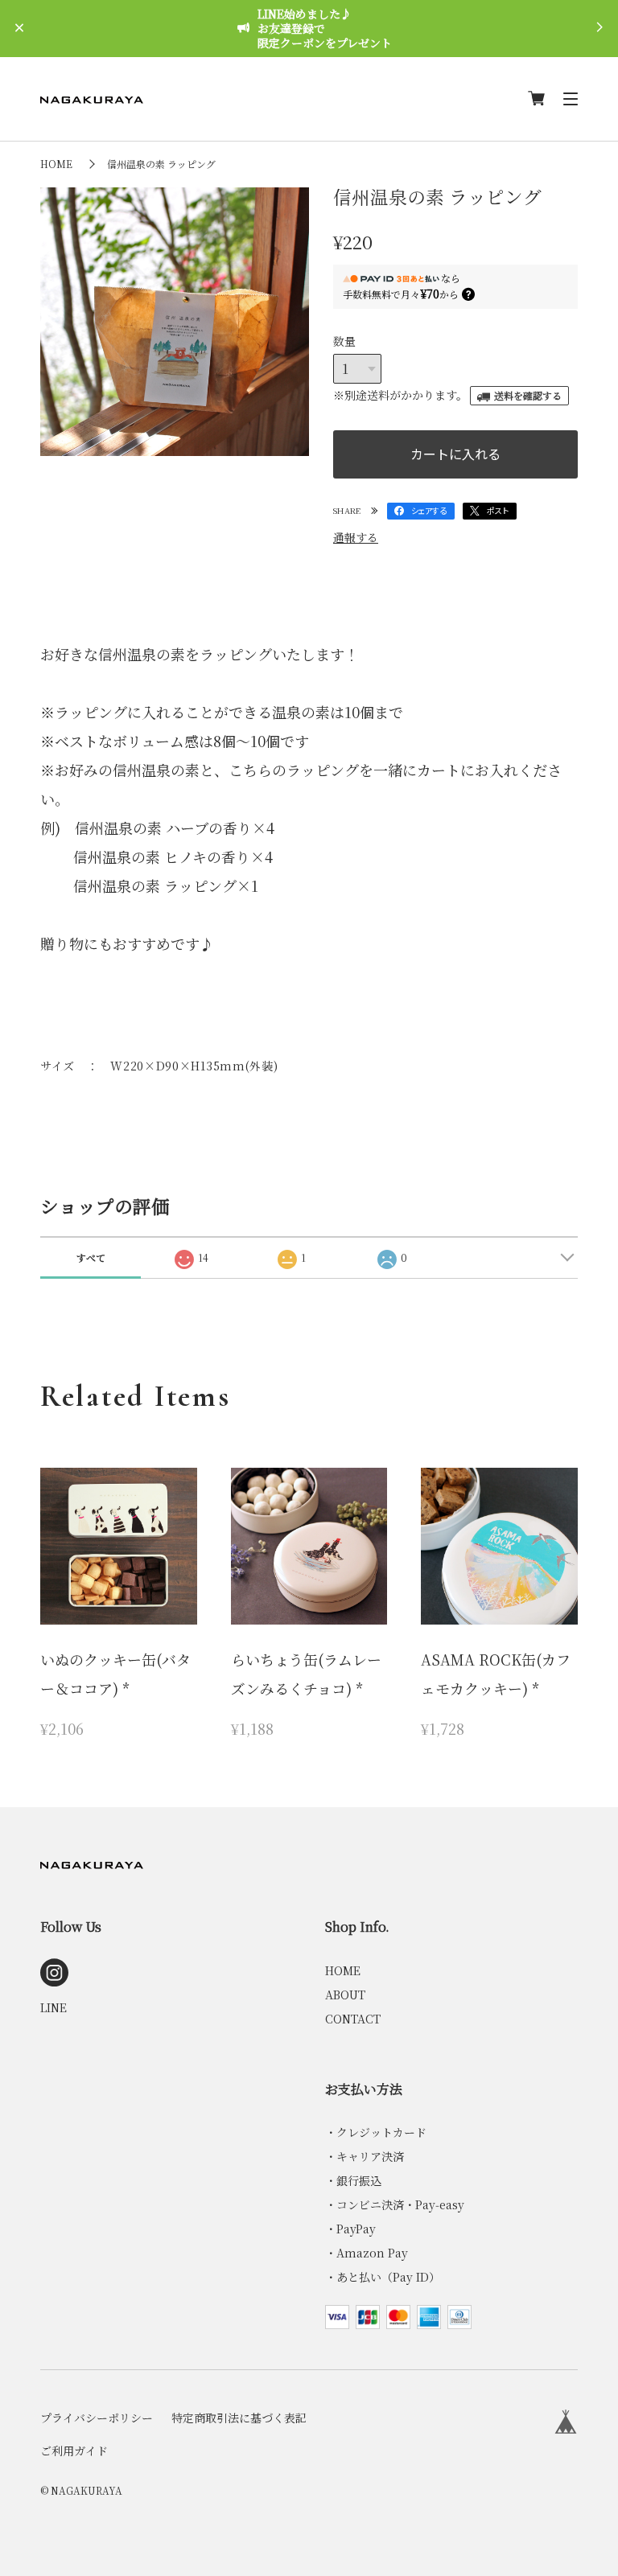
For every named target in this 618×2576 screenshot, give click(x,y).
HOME (56, 164)
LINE (54, 2007)
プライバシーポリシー (97, 2418)
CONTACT (353, 2019)
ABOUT (345, 1995)
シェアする (429, 510)
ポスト (498, 510)
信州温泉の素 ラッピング (161, 164)
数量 (344, 341)
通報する (356, 537)
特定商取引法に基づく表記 (239, 2418)
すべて (91, 1257)
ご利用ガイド (74, 2451)
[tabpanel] (175, 322)
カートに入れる (455, 454)
